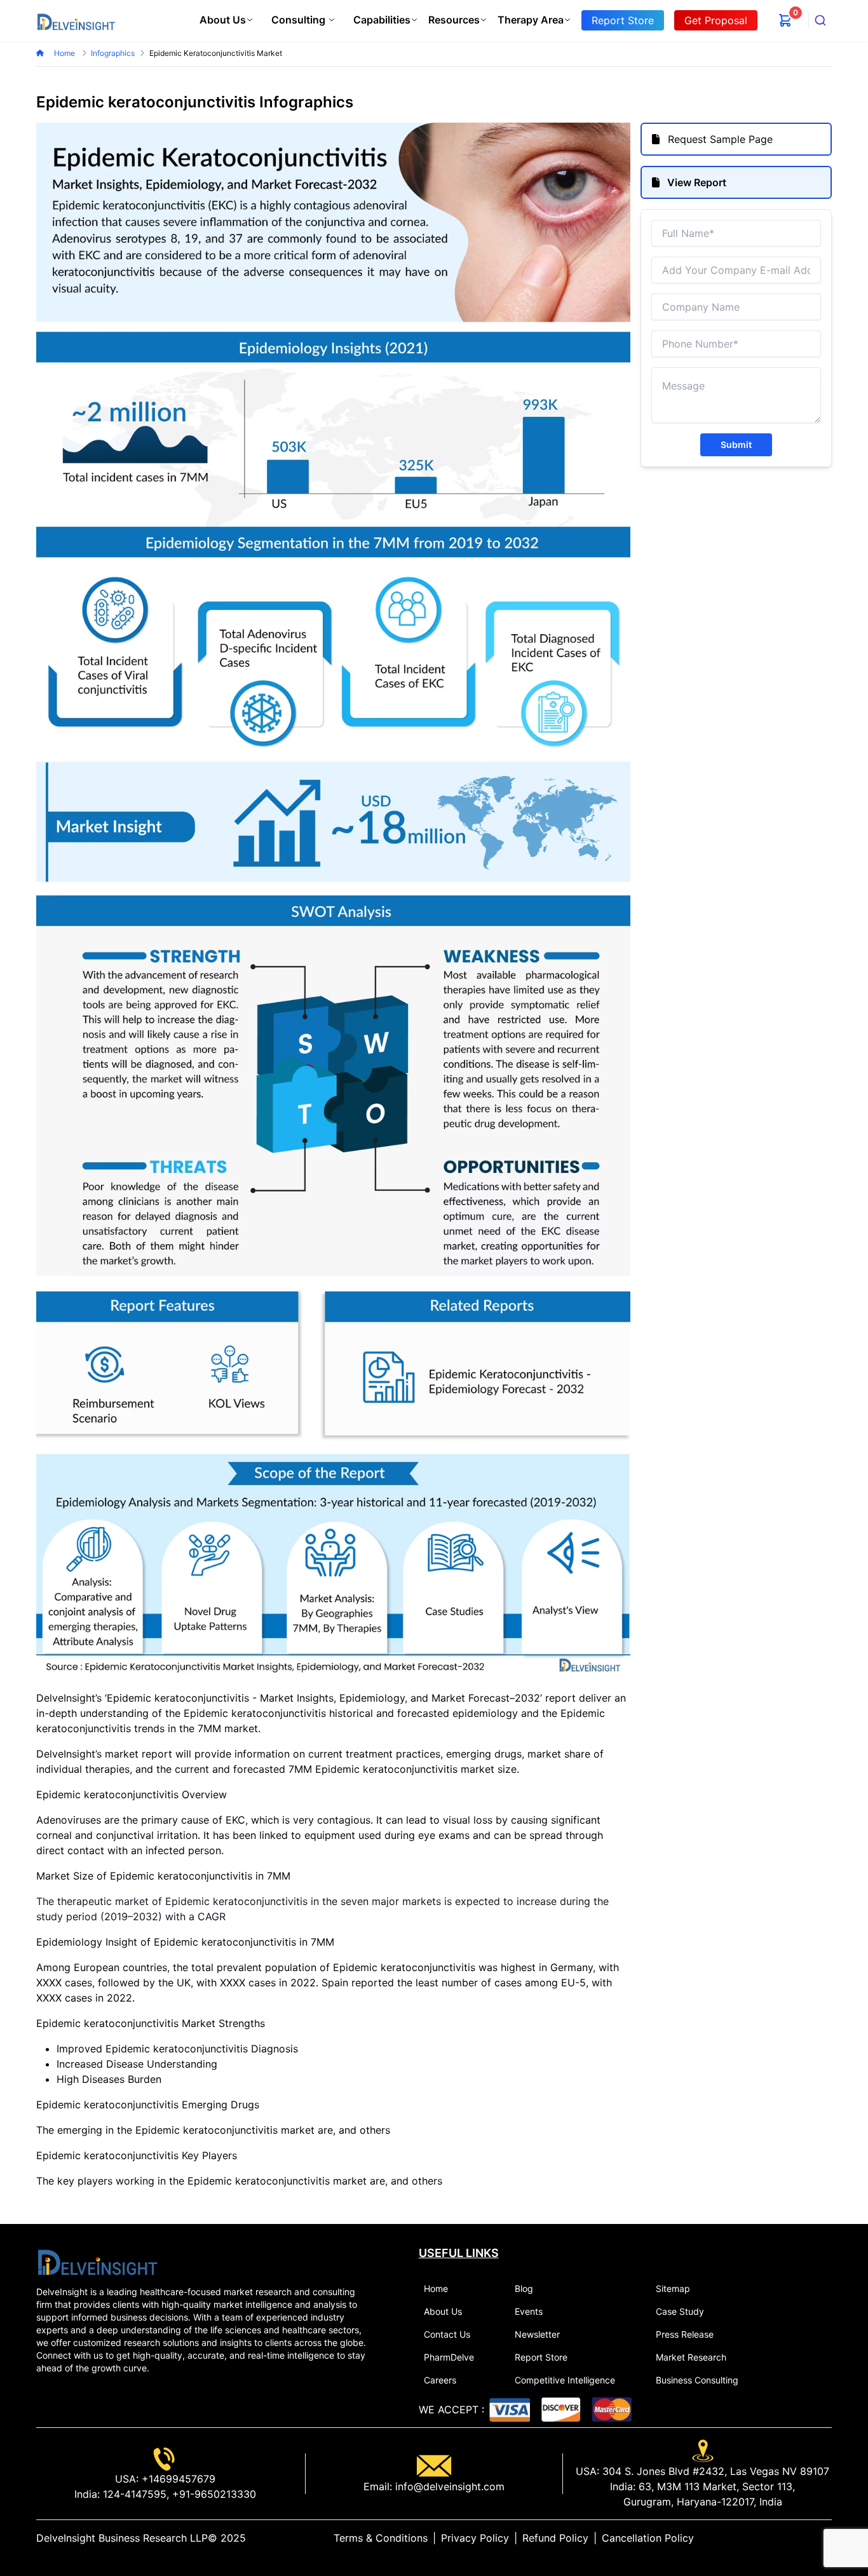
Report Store (541, 2357)
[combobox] (820, 20)
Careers (440, 2380)
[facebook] (806, 2538)
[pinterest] (817, 2538)
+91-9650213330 (213, 2494)
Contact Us (447, 2334)
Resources (454, 20)
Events (529, 2311)
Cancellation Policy (648, 2538)
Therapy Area (531, 20)
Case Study (680, 2311)
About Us (223, 20)
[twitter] (796, 2538)
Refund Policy (555, 2538)
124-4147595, (134, 2494)
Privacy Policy (475, 2538)
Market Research (691, 2357)
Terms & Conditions (381, 2538)
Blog (524, 2288)
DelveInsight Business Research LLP (122, 2538)
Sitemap (673, 2288)
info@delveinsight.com (448, 2486)
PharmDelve (449, 2357)
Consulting (298, 20)
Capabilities (382, 20)
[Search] (820, 20)
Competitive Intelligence (565, 2380)
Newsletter (537, 2334)
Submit (736, 444)
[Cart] (785, 20)
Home (65, 53)
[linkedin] (786, 2538)
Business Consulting (697, 2380)
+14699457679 (177, 2479)
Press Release (685, 2334)
